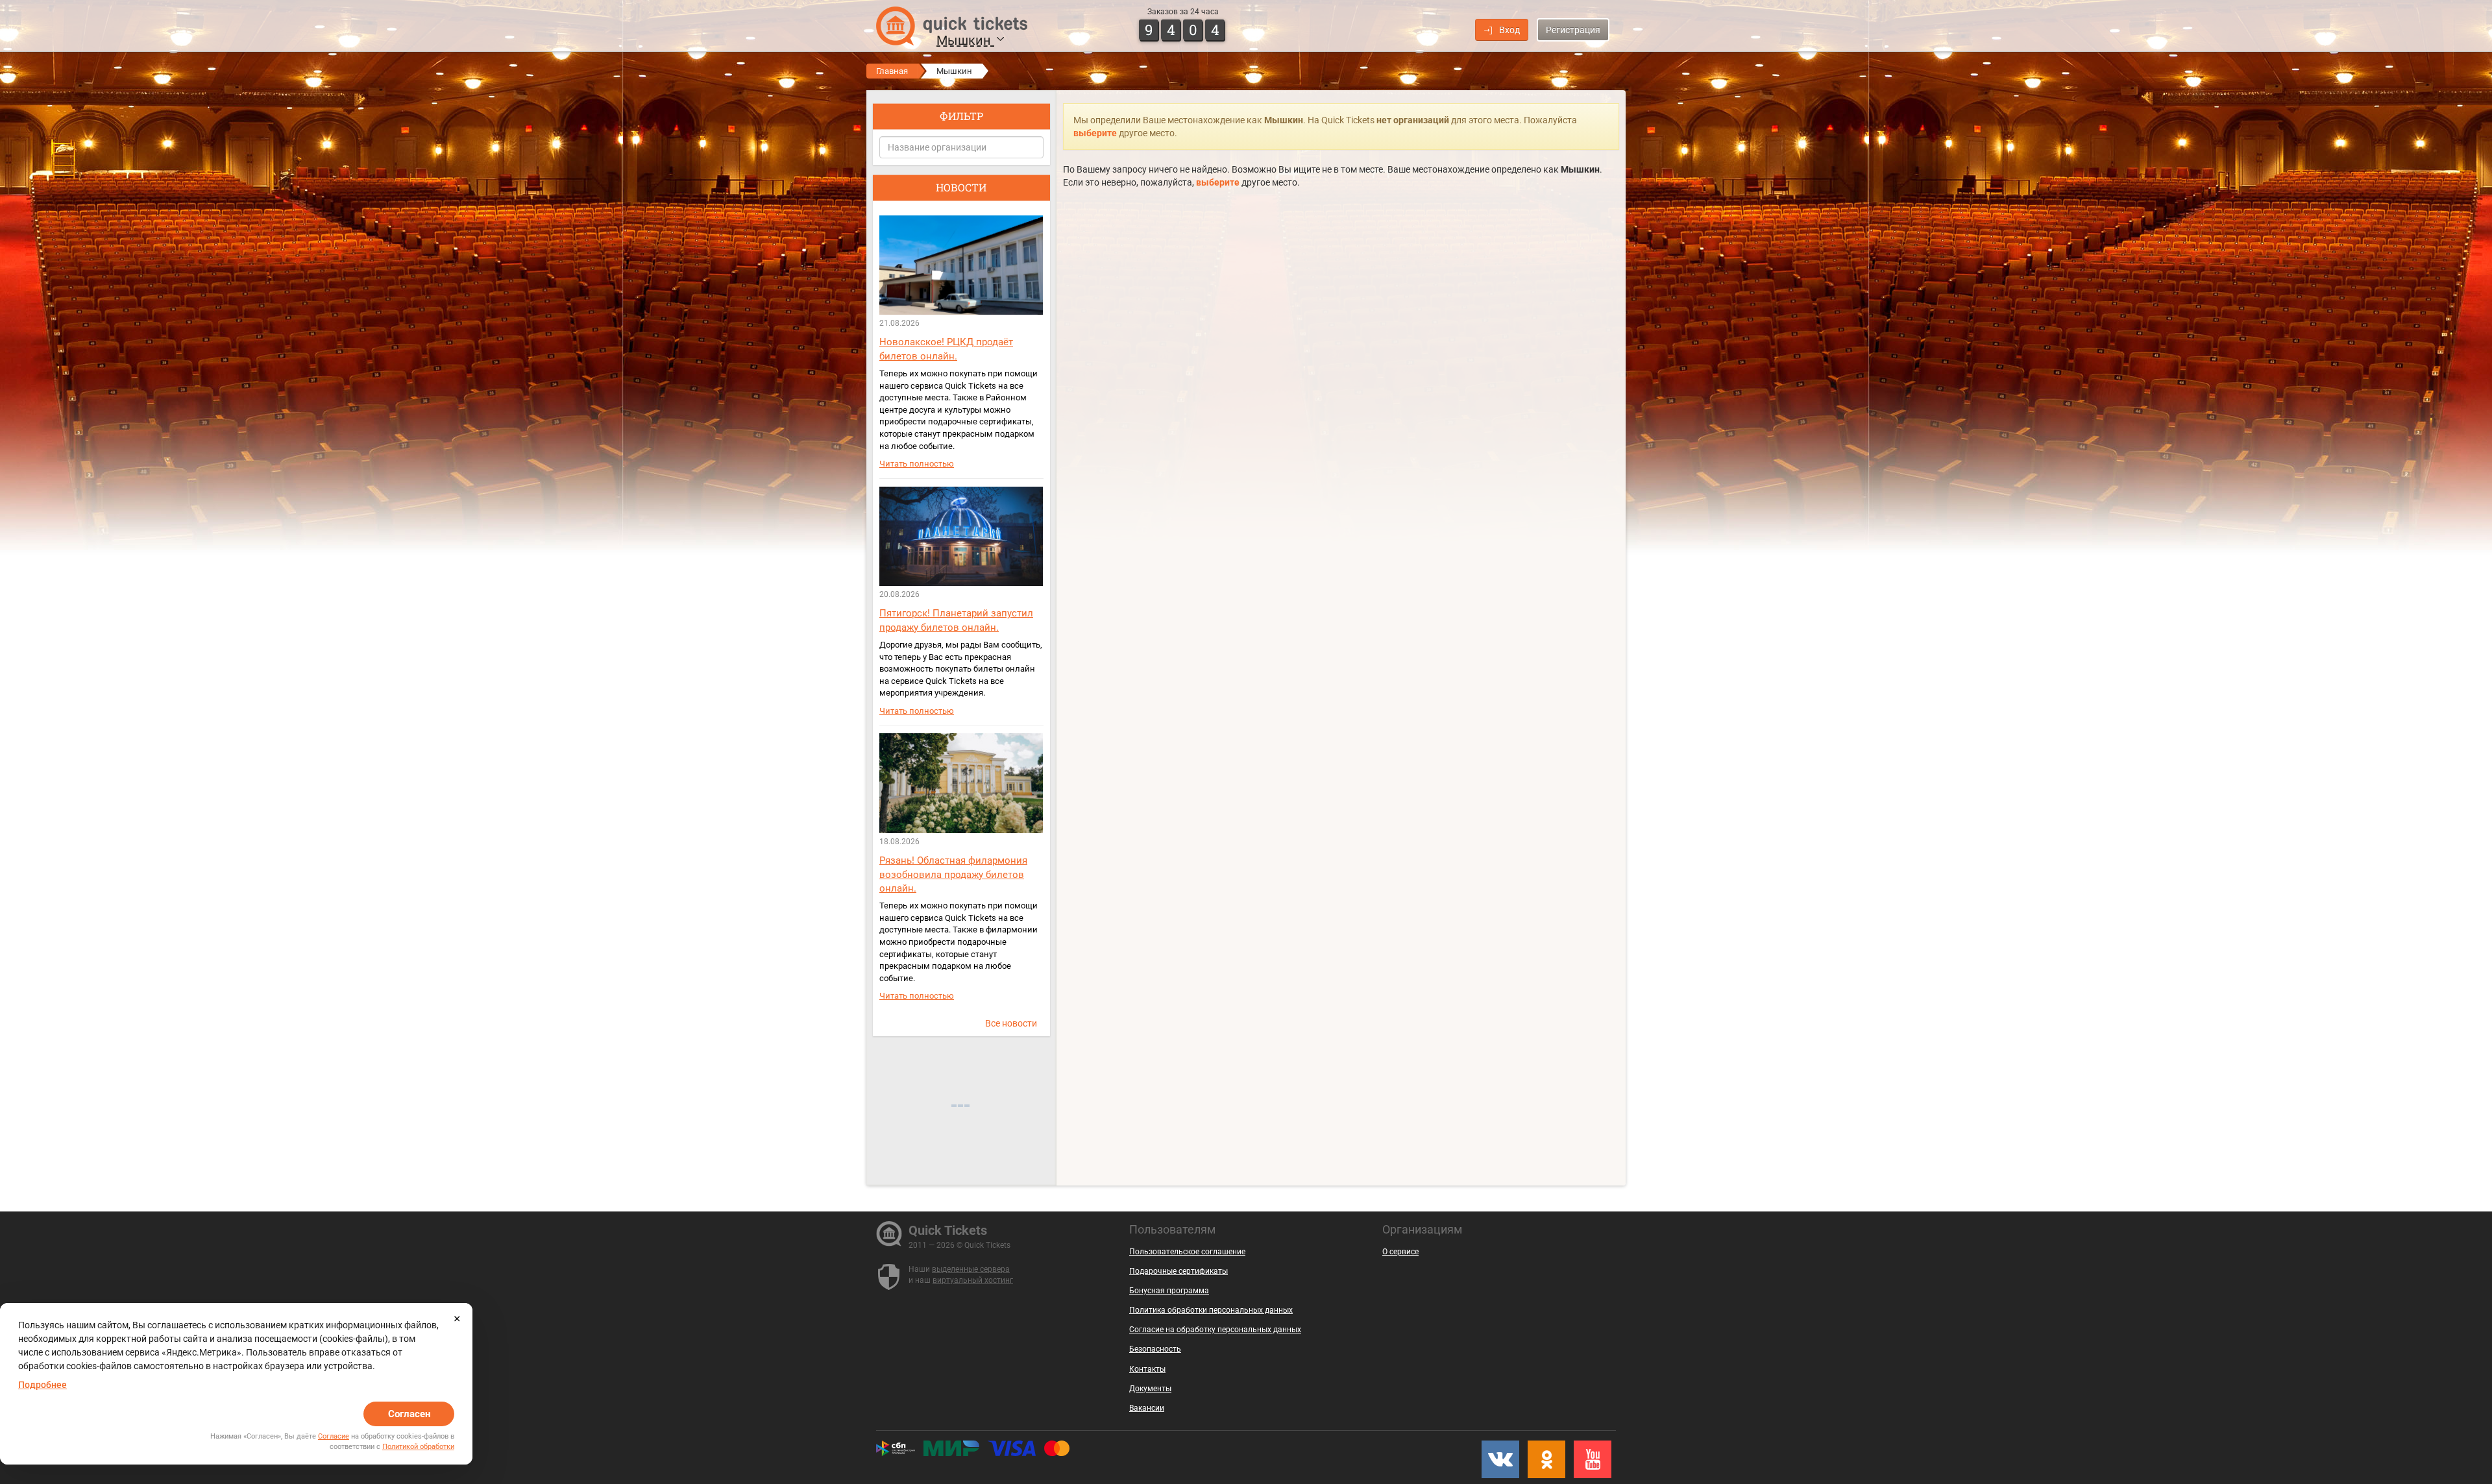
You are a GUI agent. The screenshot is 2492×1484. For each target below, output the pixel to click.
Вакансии (1147, 1408)
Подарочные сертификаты (1179, 1271)
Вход (1509, 30)
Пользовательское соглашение (1187, 1252)
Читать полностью (917, 464)
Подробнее (43, 1385)
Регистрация (1573, 30)
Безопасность (1155, 1349)
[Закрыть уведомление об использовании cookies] (457, 1319)
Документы (1150, 1389)
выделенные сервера (971, 1269)
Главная (892, 71)
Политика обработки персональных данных (1211, 1310)
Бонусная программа (1169, 1291)
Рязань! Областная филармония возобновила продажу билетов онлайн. (953, 874)
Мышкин (965, 40)
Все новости (1011, 1023)
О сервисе (1400, 1252)
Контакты (1147, 1369)
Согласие (334, 1436)
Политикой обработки (418, 1447)
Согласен (409, 1414)
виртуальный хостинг (973, 1280)
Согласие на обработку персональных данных (1215, 1330)
